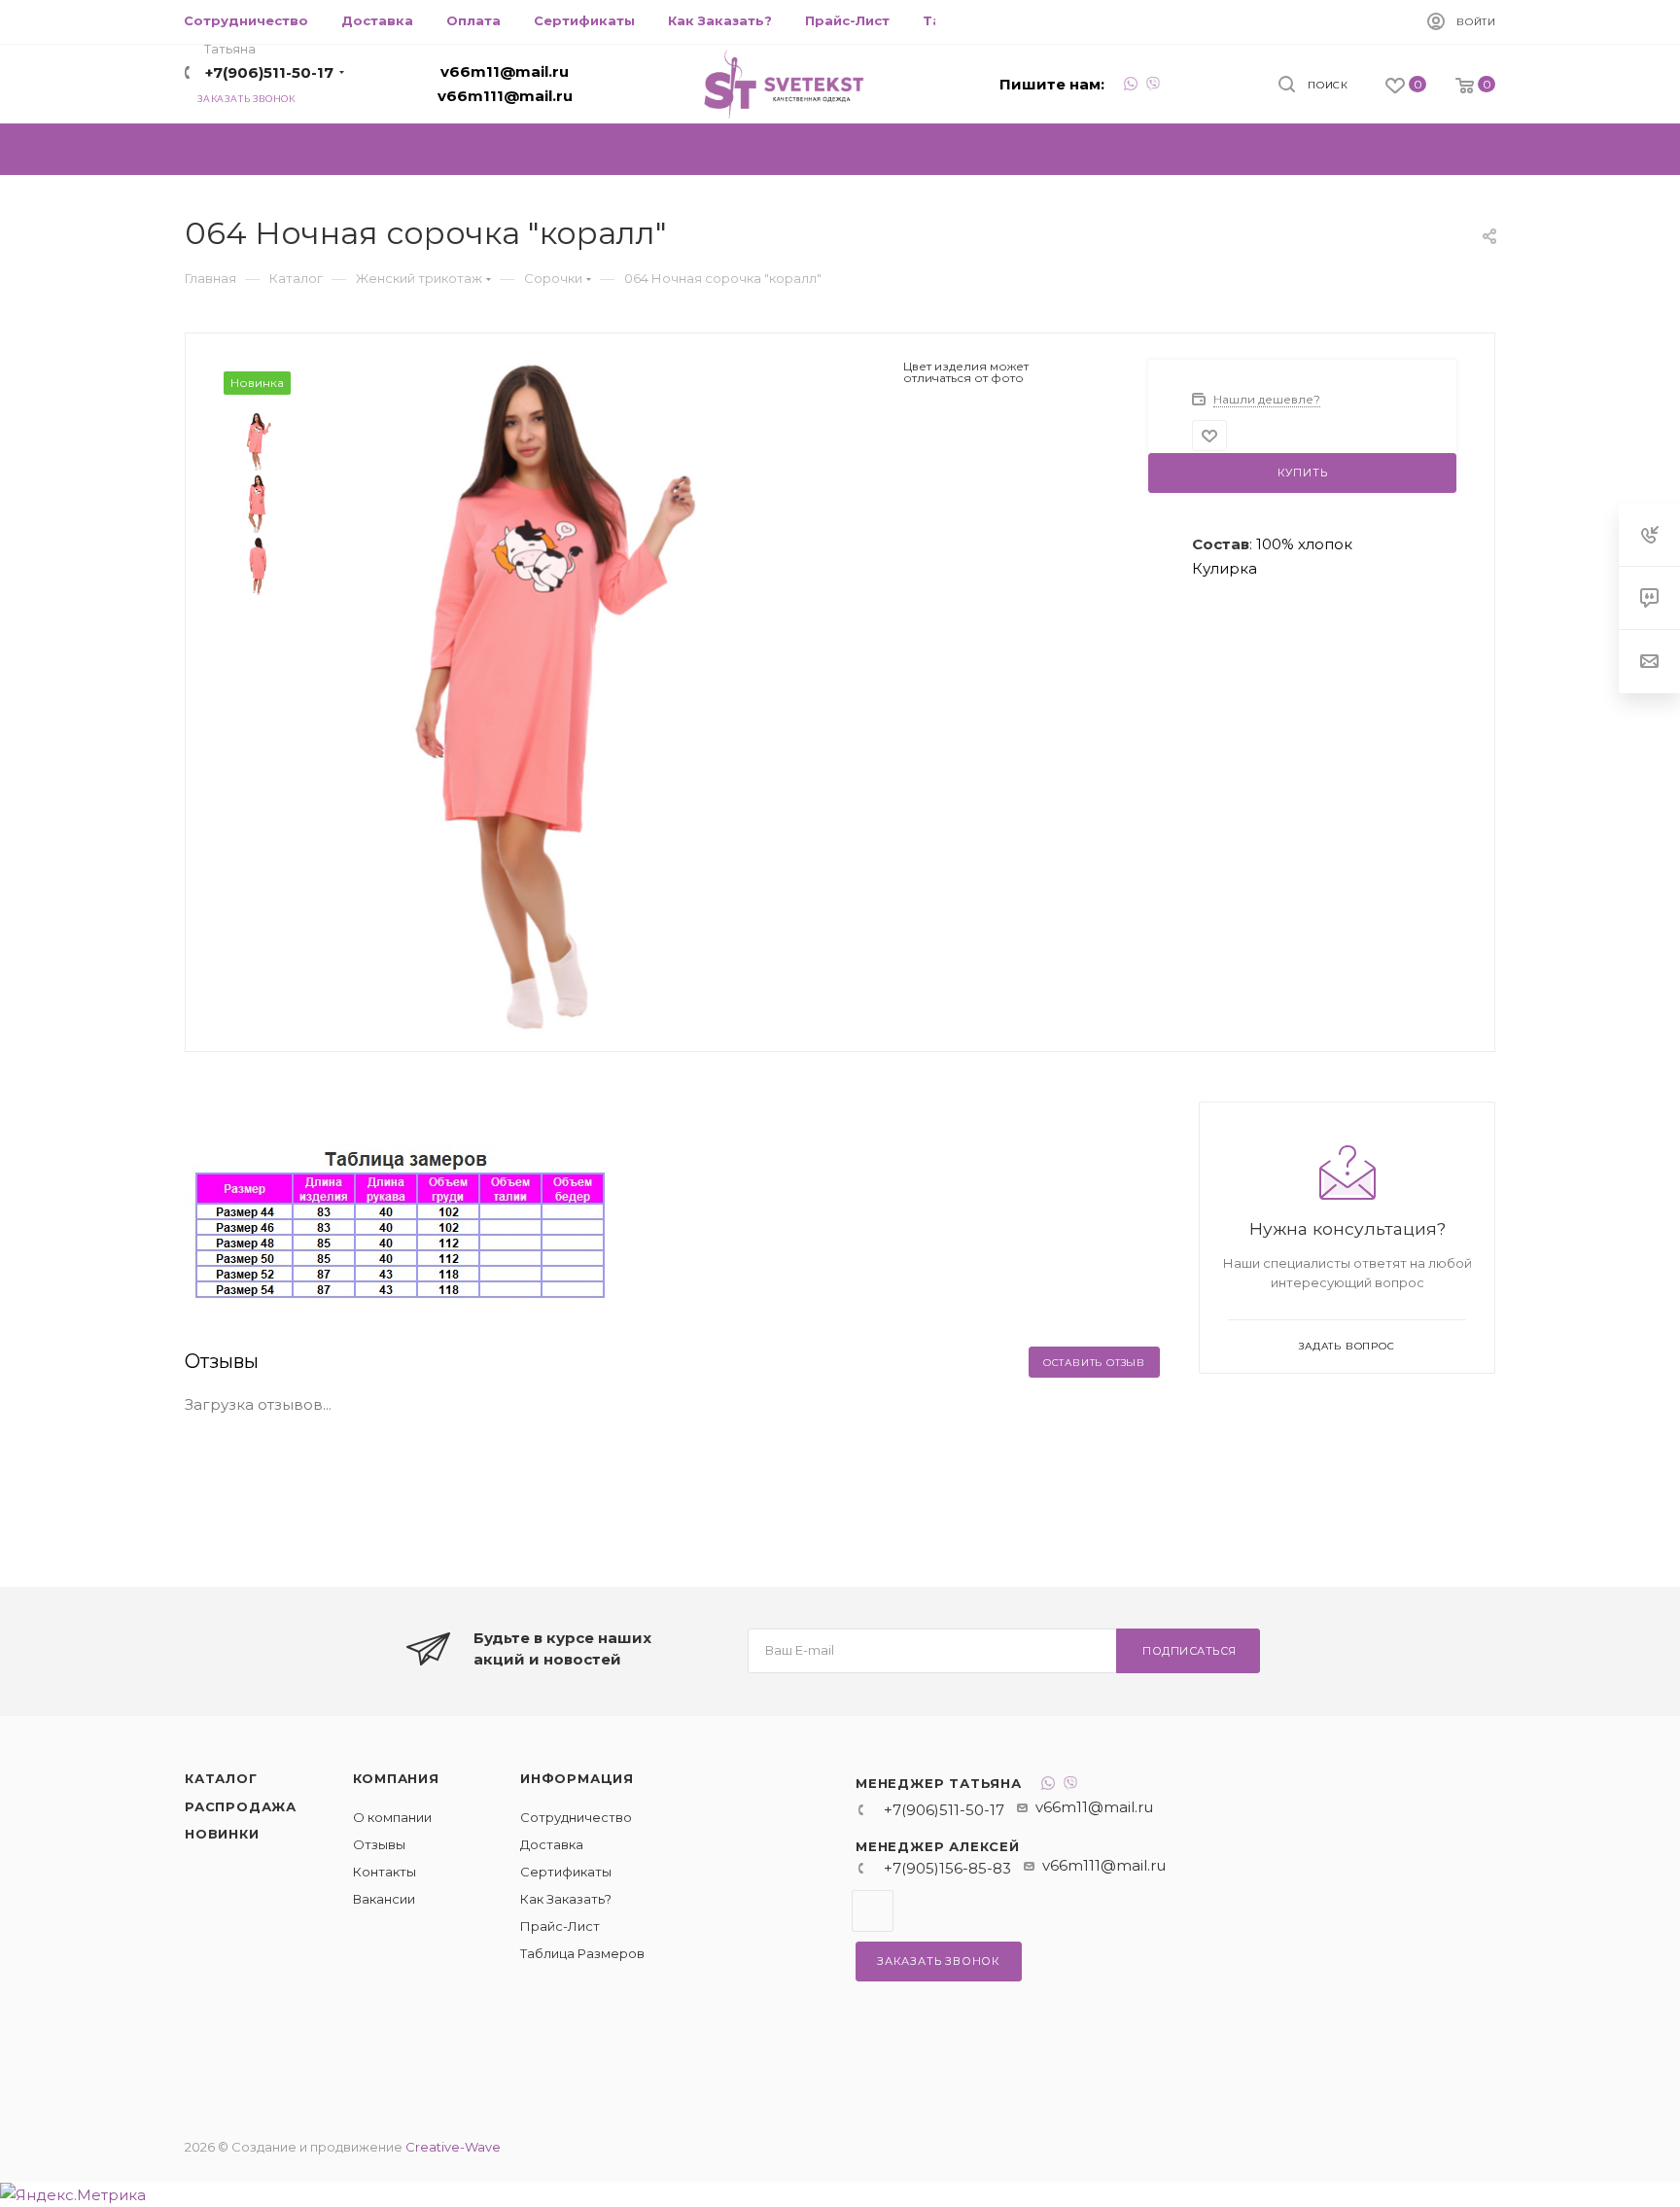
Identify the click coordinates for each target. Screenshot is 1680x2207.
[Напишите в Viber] (1153, 86)
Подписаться (1190, 1651)
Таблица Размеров (582, 1953)
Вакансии (384, 1899)
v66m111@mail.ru (505, 96)
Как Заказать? (566, 1899)
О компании (392, 1817)
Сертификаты (566, 1872)
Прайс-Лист (560, 1926)
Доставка (552, 1844)
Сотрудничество (576, 1817)
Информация (577, 1778)
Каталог (221, 1778)
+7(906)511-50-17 (269, 72)
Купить (1303, 473)
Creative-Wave (453, 2147)
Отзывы (379, 1844)
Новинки (222, 1834)
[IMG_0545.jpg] (531, 696)
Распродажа (241, 1806)
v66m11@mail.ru (505, 71)
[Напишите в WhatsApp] (1131, 86)
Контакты (385, 1872)
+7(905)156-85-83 (947, 1868)
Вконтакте (873, 1911)
